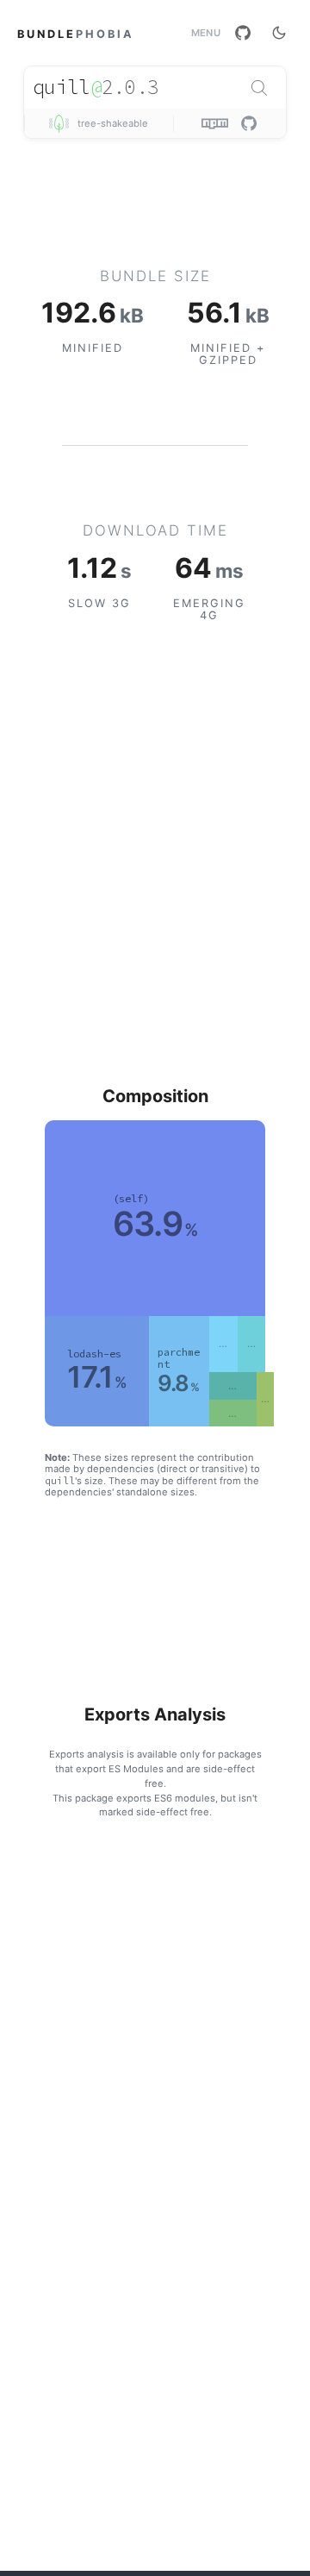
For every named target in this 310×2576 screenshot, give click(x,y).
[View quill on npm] (217, 123)
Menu (206, 33)
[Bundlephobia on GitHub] (243, 33)
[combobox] (155, 88)
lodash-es (94, 1354)
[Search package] (259, 88)
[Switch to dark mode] (279, 33)
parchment (179, 1358)
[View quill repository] (249, 123)
